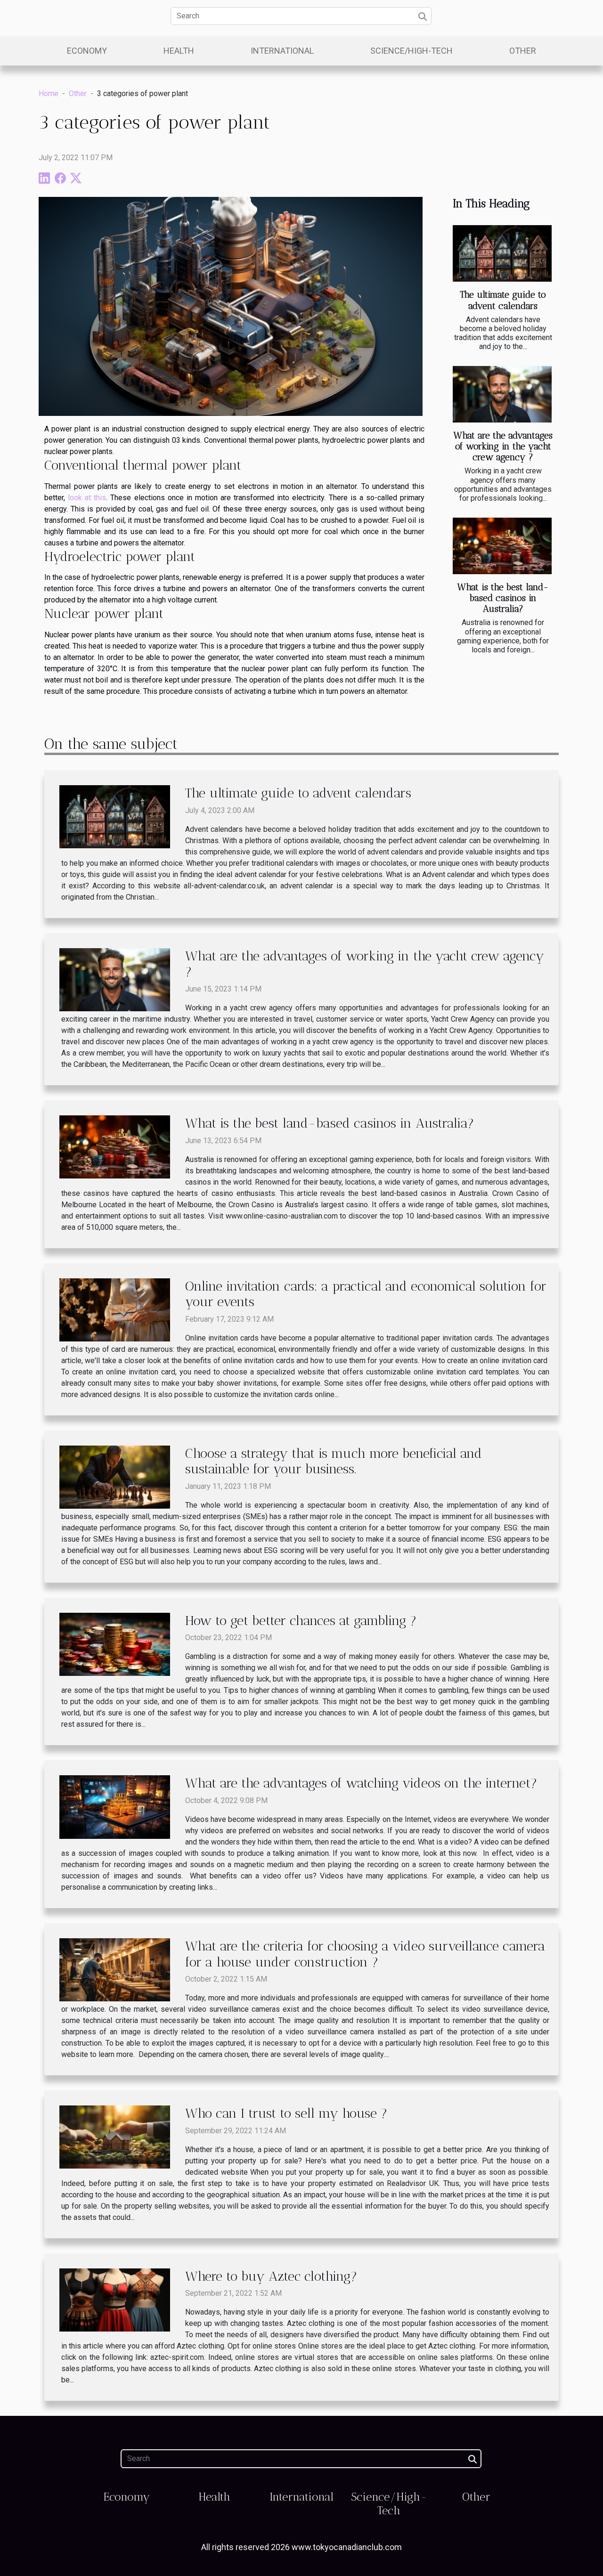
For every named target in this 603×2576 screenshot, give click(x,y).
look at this (87, 498)
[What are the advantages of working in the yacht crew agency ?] (502, 394)
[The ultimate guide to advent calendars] (502, 253)
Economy (87, 51)
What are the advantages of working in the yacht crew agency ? (503, 446)
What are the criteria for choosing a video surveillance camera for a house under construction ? (365, 1954)
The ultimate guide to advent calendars (503, 300)
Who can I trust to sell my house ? (286, 2113)
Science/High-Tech (412, 51)
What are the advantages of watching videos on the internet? (361, 1783)
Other (523, 51)
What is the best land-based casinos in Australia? (503, 598)
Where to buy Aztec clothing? (271, 2276)
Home (49, 93)
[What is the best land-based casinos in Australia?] (502, 546)
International (282, 51)
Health (179, 51)
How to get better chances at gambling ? (301, 1621)
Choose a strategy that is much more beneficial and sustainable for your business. (334, 1461)
